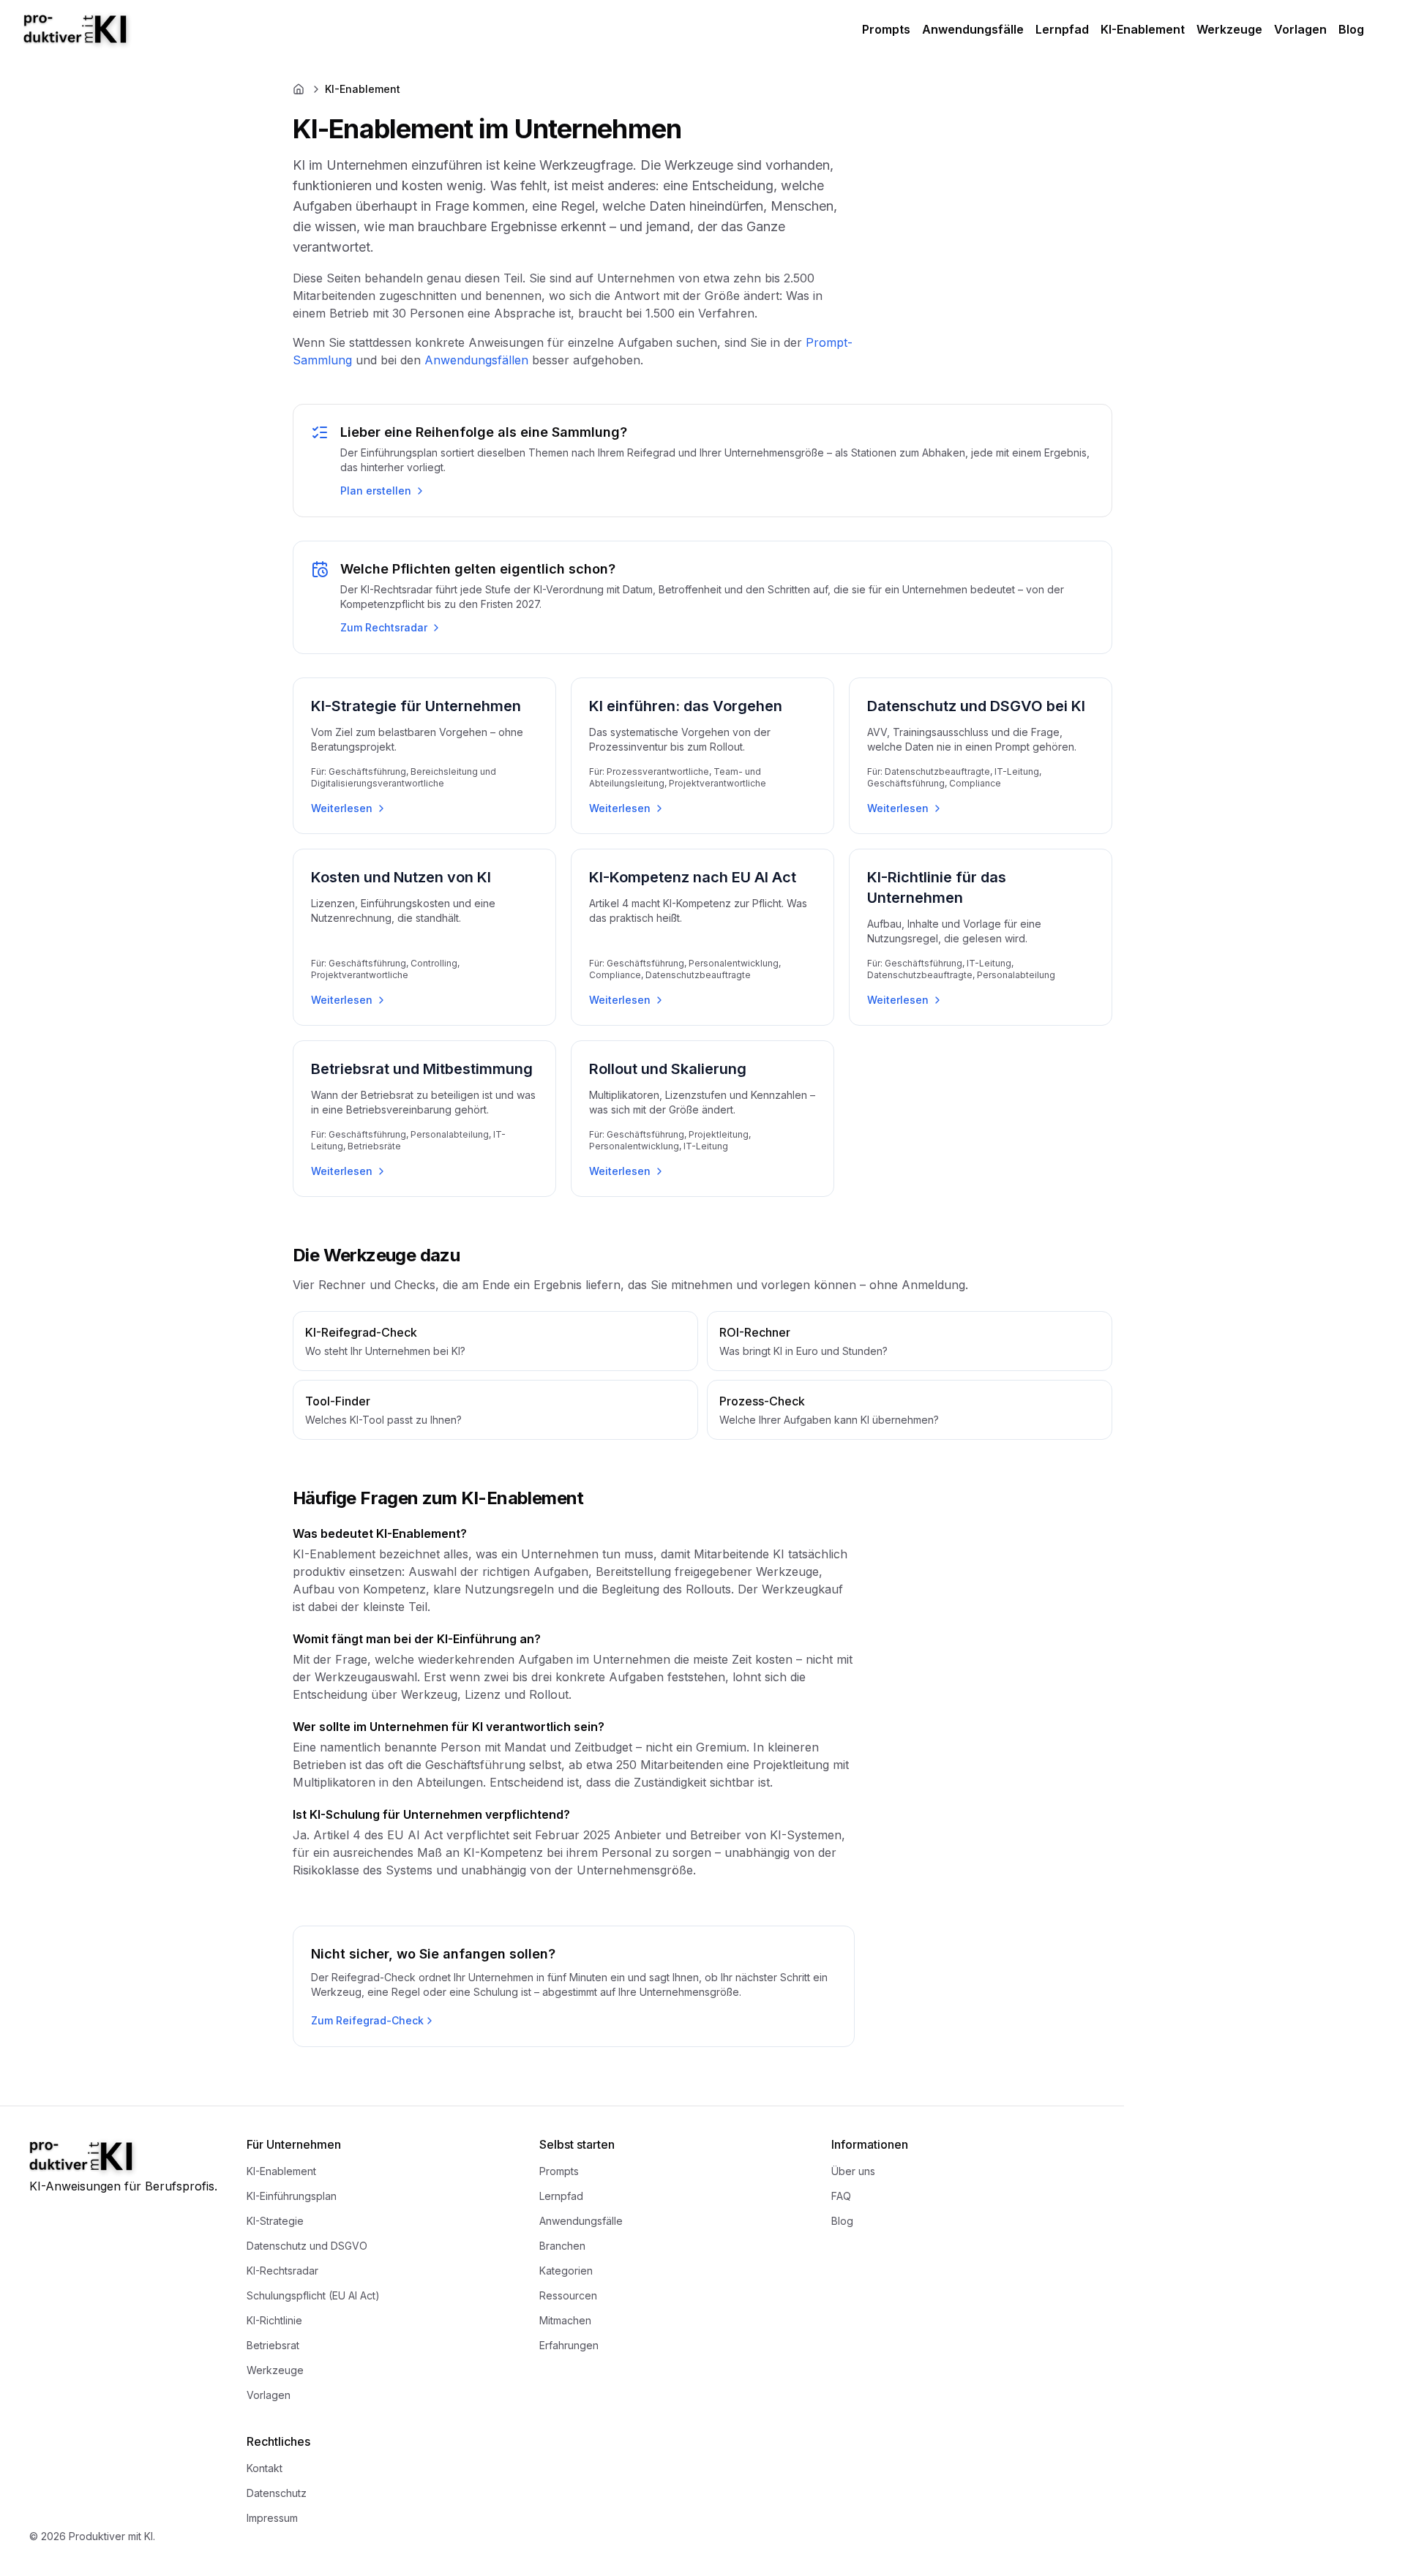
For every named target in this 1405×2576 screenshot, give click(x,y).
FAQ (841, 2196)
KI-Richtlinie (274, 2320)
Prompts (886, 29)
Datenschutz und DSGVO (307, 2246)
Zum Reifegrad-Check (367, 2020)
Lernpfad (1062, 29)
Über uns (853, 2171)
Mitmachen (565, 2320)
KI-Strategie (275, 2221)
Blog (1351, 29)
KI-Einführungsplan (292, 2196)
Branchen (562, 2246)
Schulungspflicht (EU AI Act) (313, 2295)
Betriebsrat (273, 2345)
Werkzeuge (1229, 29)
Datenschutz (277, 2493)
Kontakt (265, 2468)
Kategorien (566, 2271)
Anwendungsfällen (476, 360)
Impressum (272, 2518)
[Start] (92, 30)
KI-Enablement (1143, 29)
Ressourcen (568, 2295)
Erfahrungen (569, 2345)
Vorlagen (1300, 29)
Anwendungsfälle (973, 29)
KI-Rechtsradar (282, 2271)
